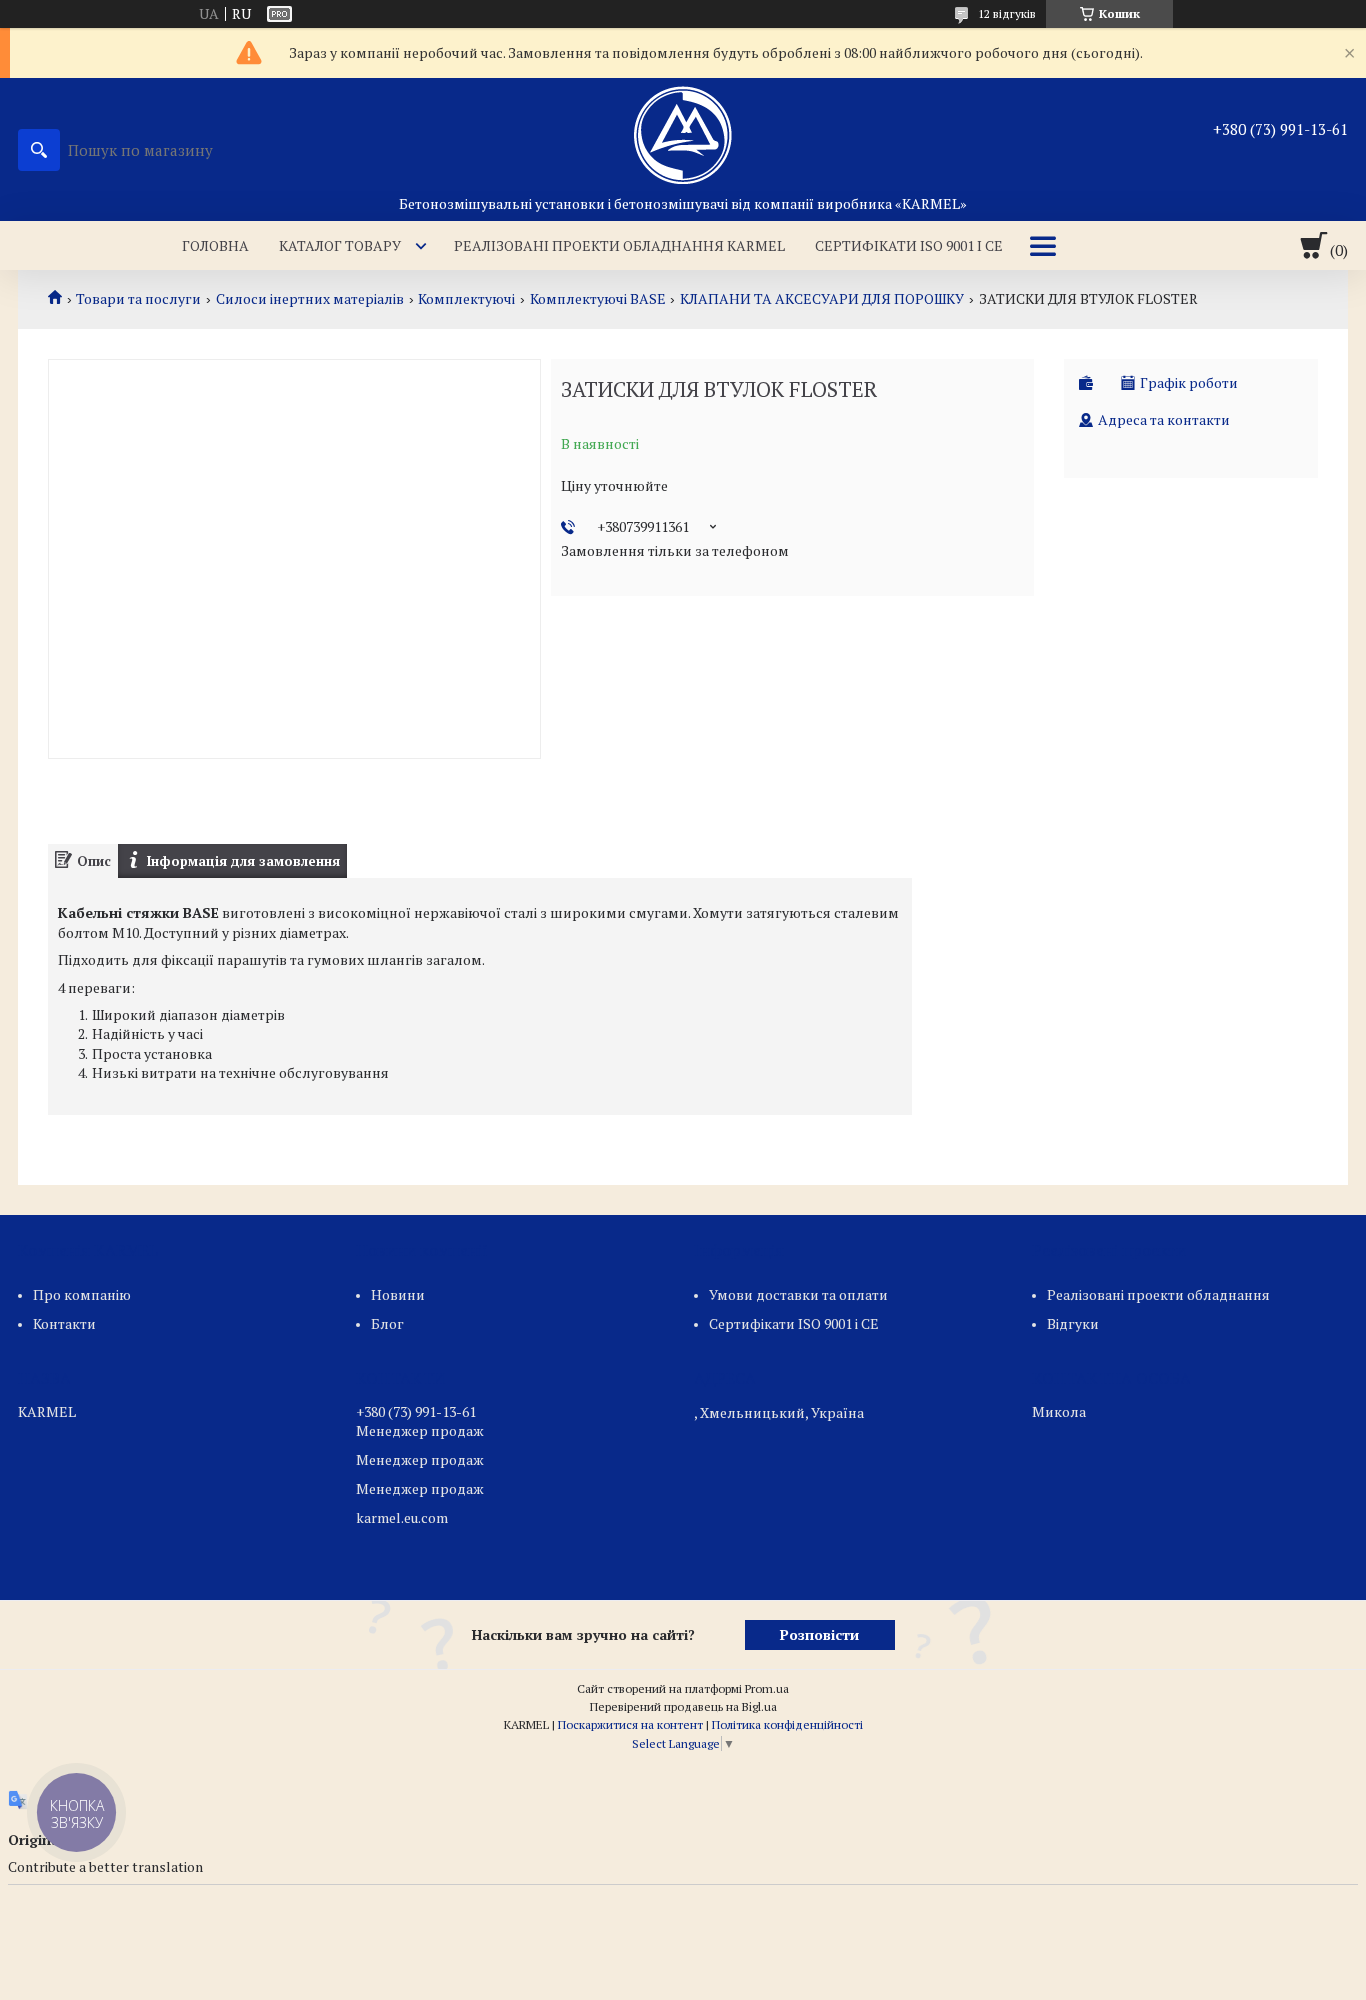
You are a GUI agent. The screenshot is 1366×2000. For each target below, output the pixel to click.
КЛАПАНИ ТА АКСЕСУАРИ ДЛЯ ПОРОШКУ (822, 299)
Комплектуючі (466, 299)
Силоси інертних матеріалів (310, 299)
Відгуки (1073, 1323)
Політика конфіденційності (787, 1724)
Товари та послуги (138, 299)
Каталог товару (340, 245)
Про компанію (82, 1294)
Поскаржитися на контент (630, 1724)
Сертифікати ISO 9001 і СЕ (909, 245)
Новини (398, 1294)
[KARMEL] (683, 136)
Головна (215, 245)
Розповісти (819, 1634)
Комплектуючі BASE (598, 299)
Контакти (64, 1323)
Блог (387, 1323)
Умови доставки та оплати (798, 1294)
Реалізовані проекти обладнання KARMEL (619, 245)
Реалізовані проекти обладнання (1158, 1294)
